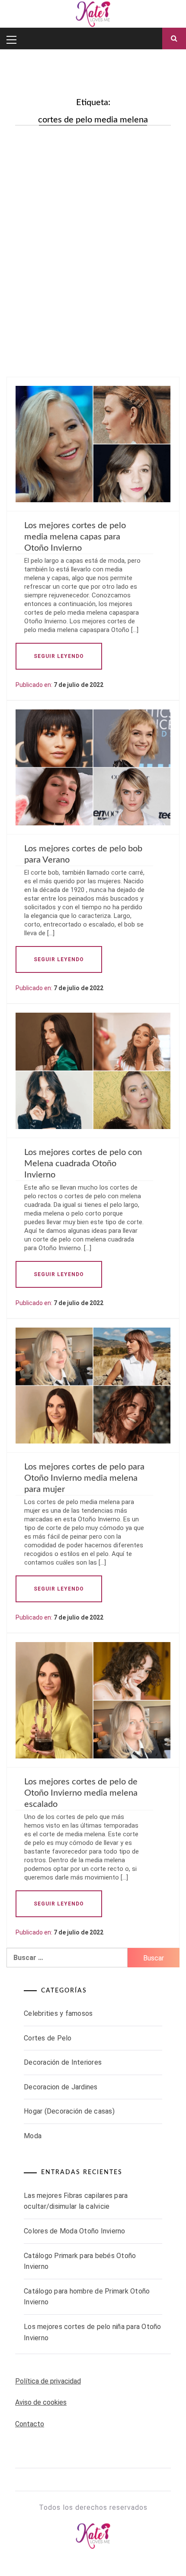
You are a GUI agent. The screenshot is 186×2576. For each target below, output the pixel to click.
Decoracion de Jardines (61, 2087)
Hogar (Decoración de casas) (69, 2111)
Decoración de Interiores (63, 2062)
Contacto (30, 2424)
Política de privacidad (48, 2381)
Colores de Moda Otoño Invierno (75, 2231)
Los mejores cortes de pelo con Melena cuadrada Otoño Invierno (83, 1164)
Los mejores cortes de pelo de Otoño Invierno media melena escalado (81, 1793)
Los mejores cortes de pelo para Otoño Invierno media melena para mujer (84, 1478)
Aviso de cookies (41, 2402)
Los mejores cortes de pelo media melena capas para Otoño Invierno (75, 537)
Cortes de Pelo (48, 2038)
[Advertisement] (93, 232)
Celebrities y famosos (58, 2013)
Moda (33, 2136)
